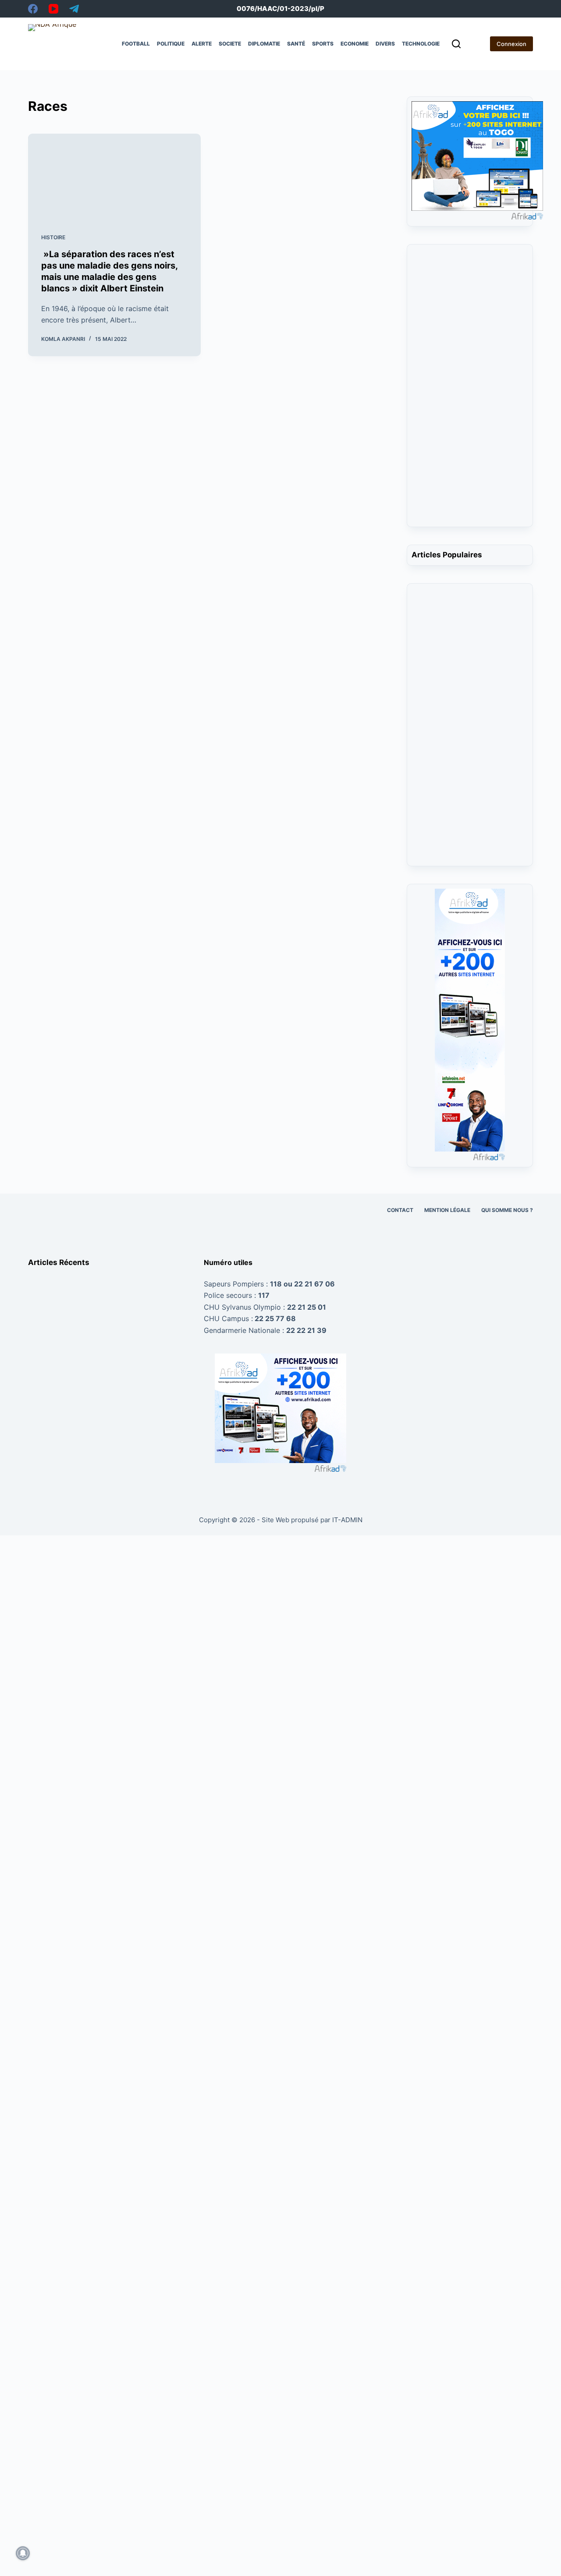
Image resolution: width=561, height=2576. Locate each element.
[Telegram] (74, 9)
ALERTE (202, 44)
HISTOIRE (53, 237)
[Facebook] (33, 9)
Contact (400, 1210)
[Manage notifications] (23, 2553)
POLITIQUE (171, 44)
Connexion (511, 44)
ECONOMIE (355, 44)
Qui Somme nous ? (507, 1210)
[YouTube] (53, 9)
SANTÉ (296, 44)
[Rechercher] (456, 44)
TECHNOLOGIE (421, 44)
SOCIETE (230, 44)
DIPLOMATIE (264, 44)
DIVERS (385, 44)
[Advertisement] (470, 391)
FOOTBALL (136, 44)
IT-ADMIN (346, 1520)
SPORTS (323, 44)
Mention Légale (447, 1210)
